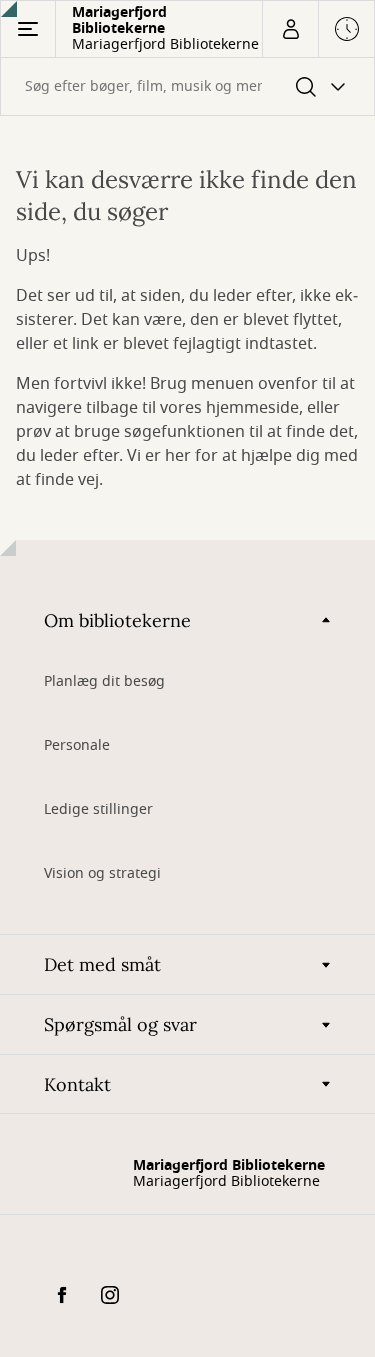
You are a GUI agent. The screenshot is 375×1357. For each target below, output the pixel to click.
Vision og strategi (102, 873)
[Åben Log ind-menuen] (290, 29)
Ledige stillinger (98, 809)
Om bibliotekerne (117, 620)
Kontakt (77, 1084)
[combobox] (187, 86)
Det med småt (102, 964)
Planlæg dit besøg (104, 681)
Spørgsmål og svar (120, 1024)
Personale (77, 745)
